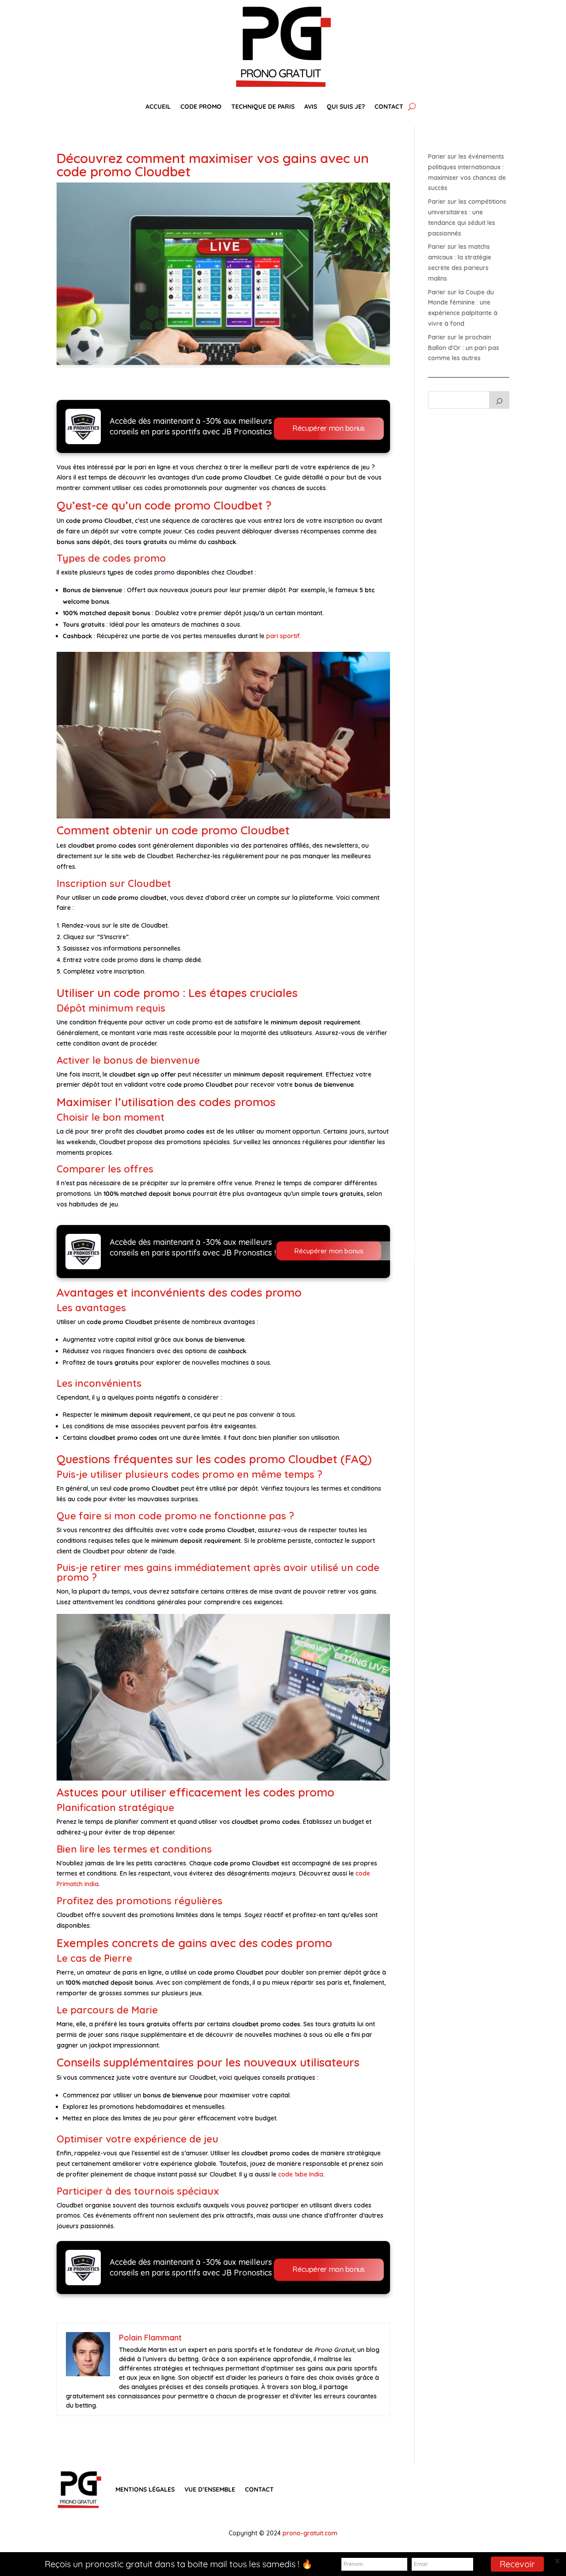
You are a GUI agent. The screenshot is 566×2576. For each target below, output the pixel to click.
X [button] (557, 2561)
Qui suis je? (346, 107)
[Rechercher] (499, 400)
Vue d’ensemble (210, 2489)
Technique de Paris (263, 107)
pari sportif (283, 636)
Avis (311, 107)
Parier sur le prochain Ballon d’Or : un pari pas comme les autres (464, 348)
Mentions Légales (145, 2489)
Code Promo (201, 107)
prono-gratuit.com (310, 2533)
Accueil (158, 107)
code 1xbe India (301, 2174)
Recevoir (517, 2564)
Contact (389, 107)
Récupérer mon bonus (329, 428)
